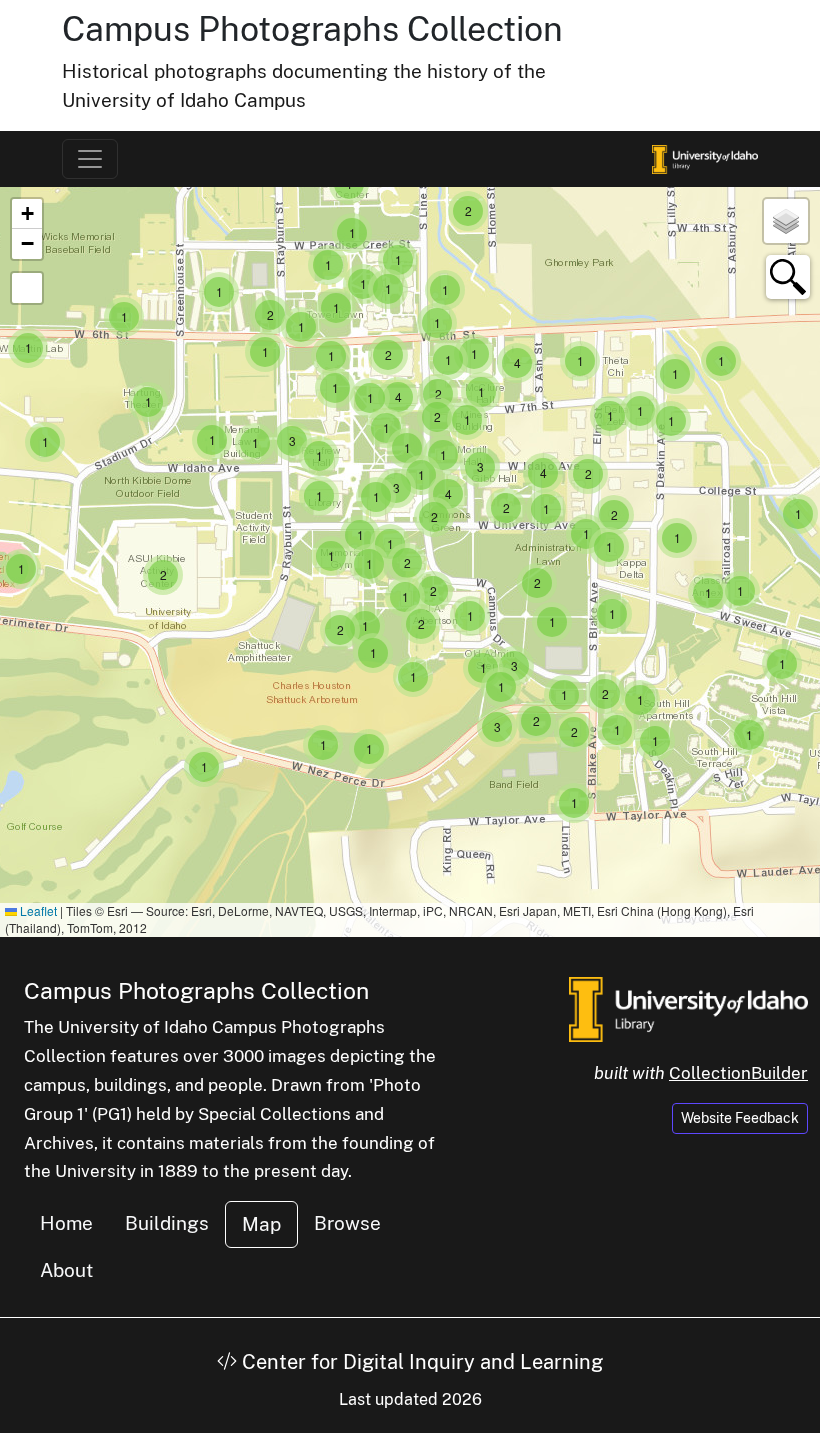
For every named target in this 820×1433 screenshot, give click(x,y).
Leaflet (37, 910)
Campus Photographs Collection (312, 28)
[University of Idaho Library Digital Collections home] (688, 1007)
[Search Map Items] (788, 277)
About (66, 1270)
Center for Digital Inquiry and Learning (420, 1362)
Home (66, 1223)
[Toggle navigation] (90, 159)
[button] (782, 664)
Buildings (167, 1223)
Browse (347, 1223)
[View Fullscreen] (27, 288)
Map (261, 1224)
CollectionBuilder (738, 1073)
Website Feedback (740, 1118)
